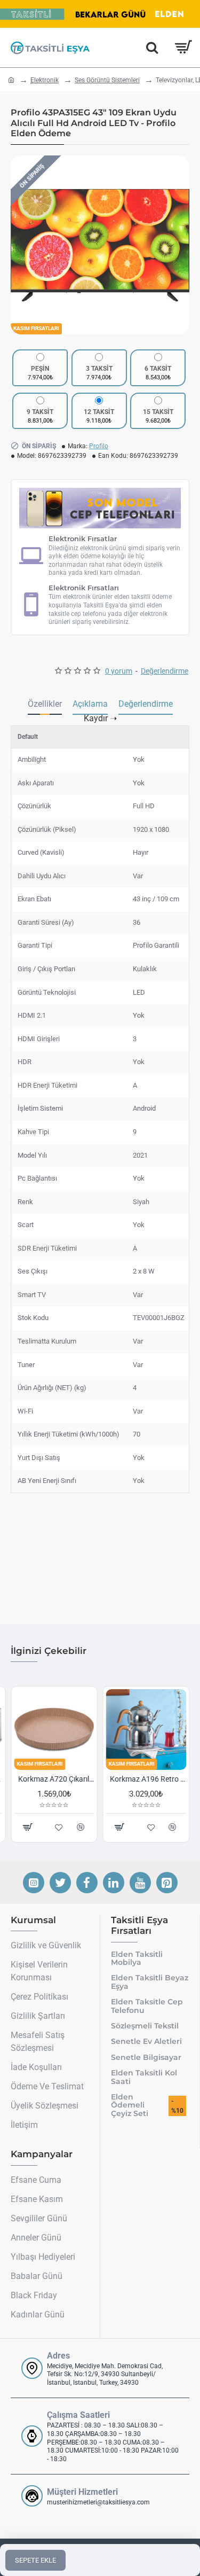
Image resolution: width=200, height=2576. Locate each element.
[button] (21, 245)
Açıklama (90, 704)
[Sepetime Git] (183, 48)
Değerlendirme (146, 704)
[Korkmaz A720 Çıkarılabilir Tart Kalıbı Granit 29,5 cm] (54, 1730)
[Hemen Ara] (152, 48)
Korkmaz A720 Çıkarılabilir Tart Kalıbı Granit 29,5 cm (56, 1779)
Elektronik (45, 80)
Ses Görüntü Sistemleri (107, 80)
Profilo (99, 446)
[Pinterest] (167, 1883)
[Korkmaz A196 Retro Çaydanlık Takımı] (146, 1730)
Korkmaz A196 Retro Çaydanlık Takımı (149, 1779)
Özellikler (45, 704)
